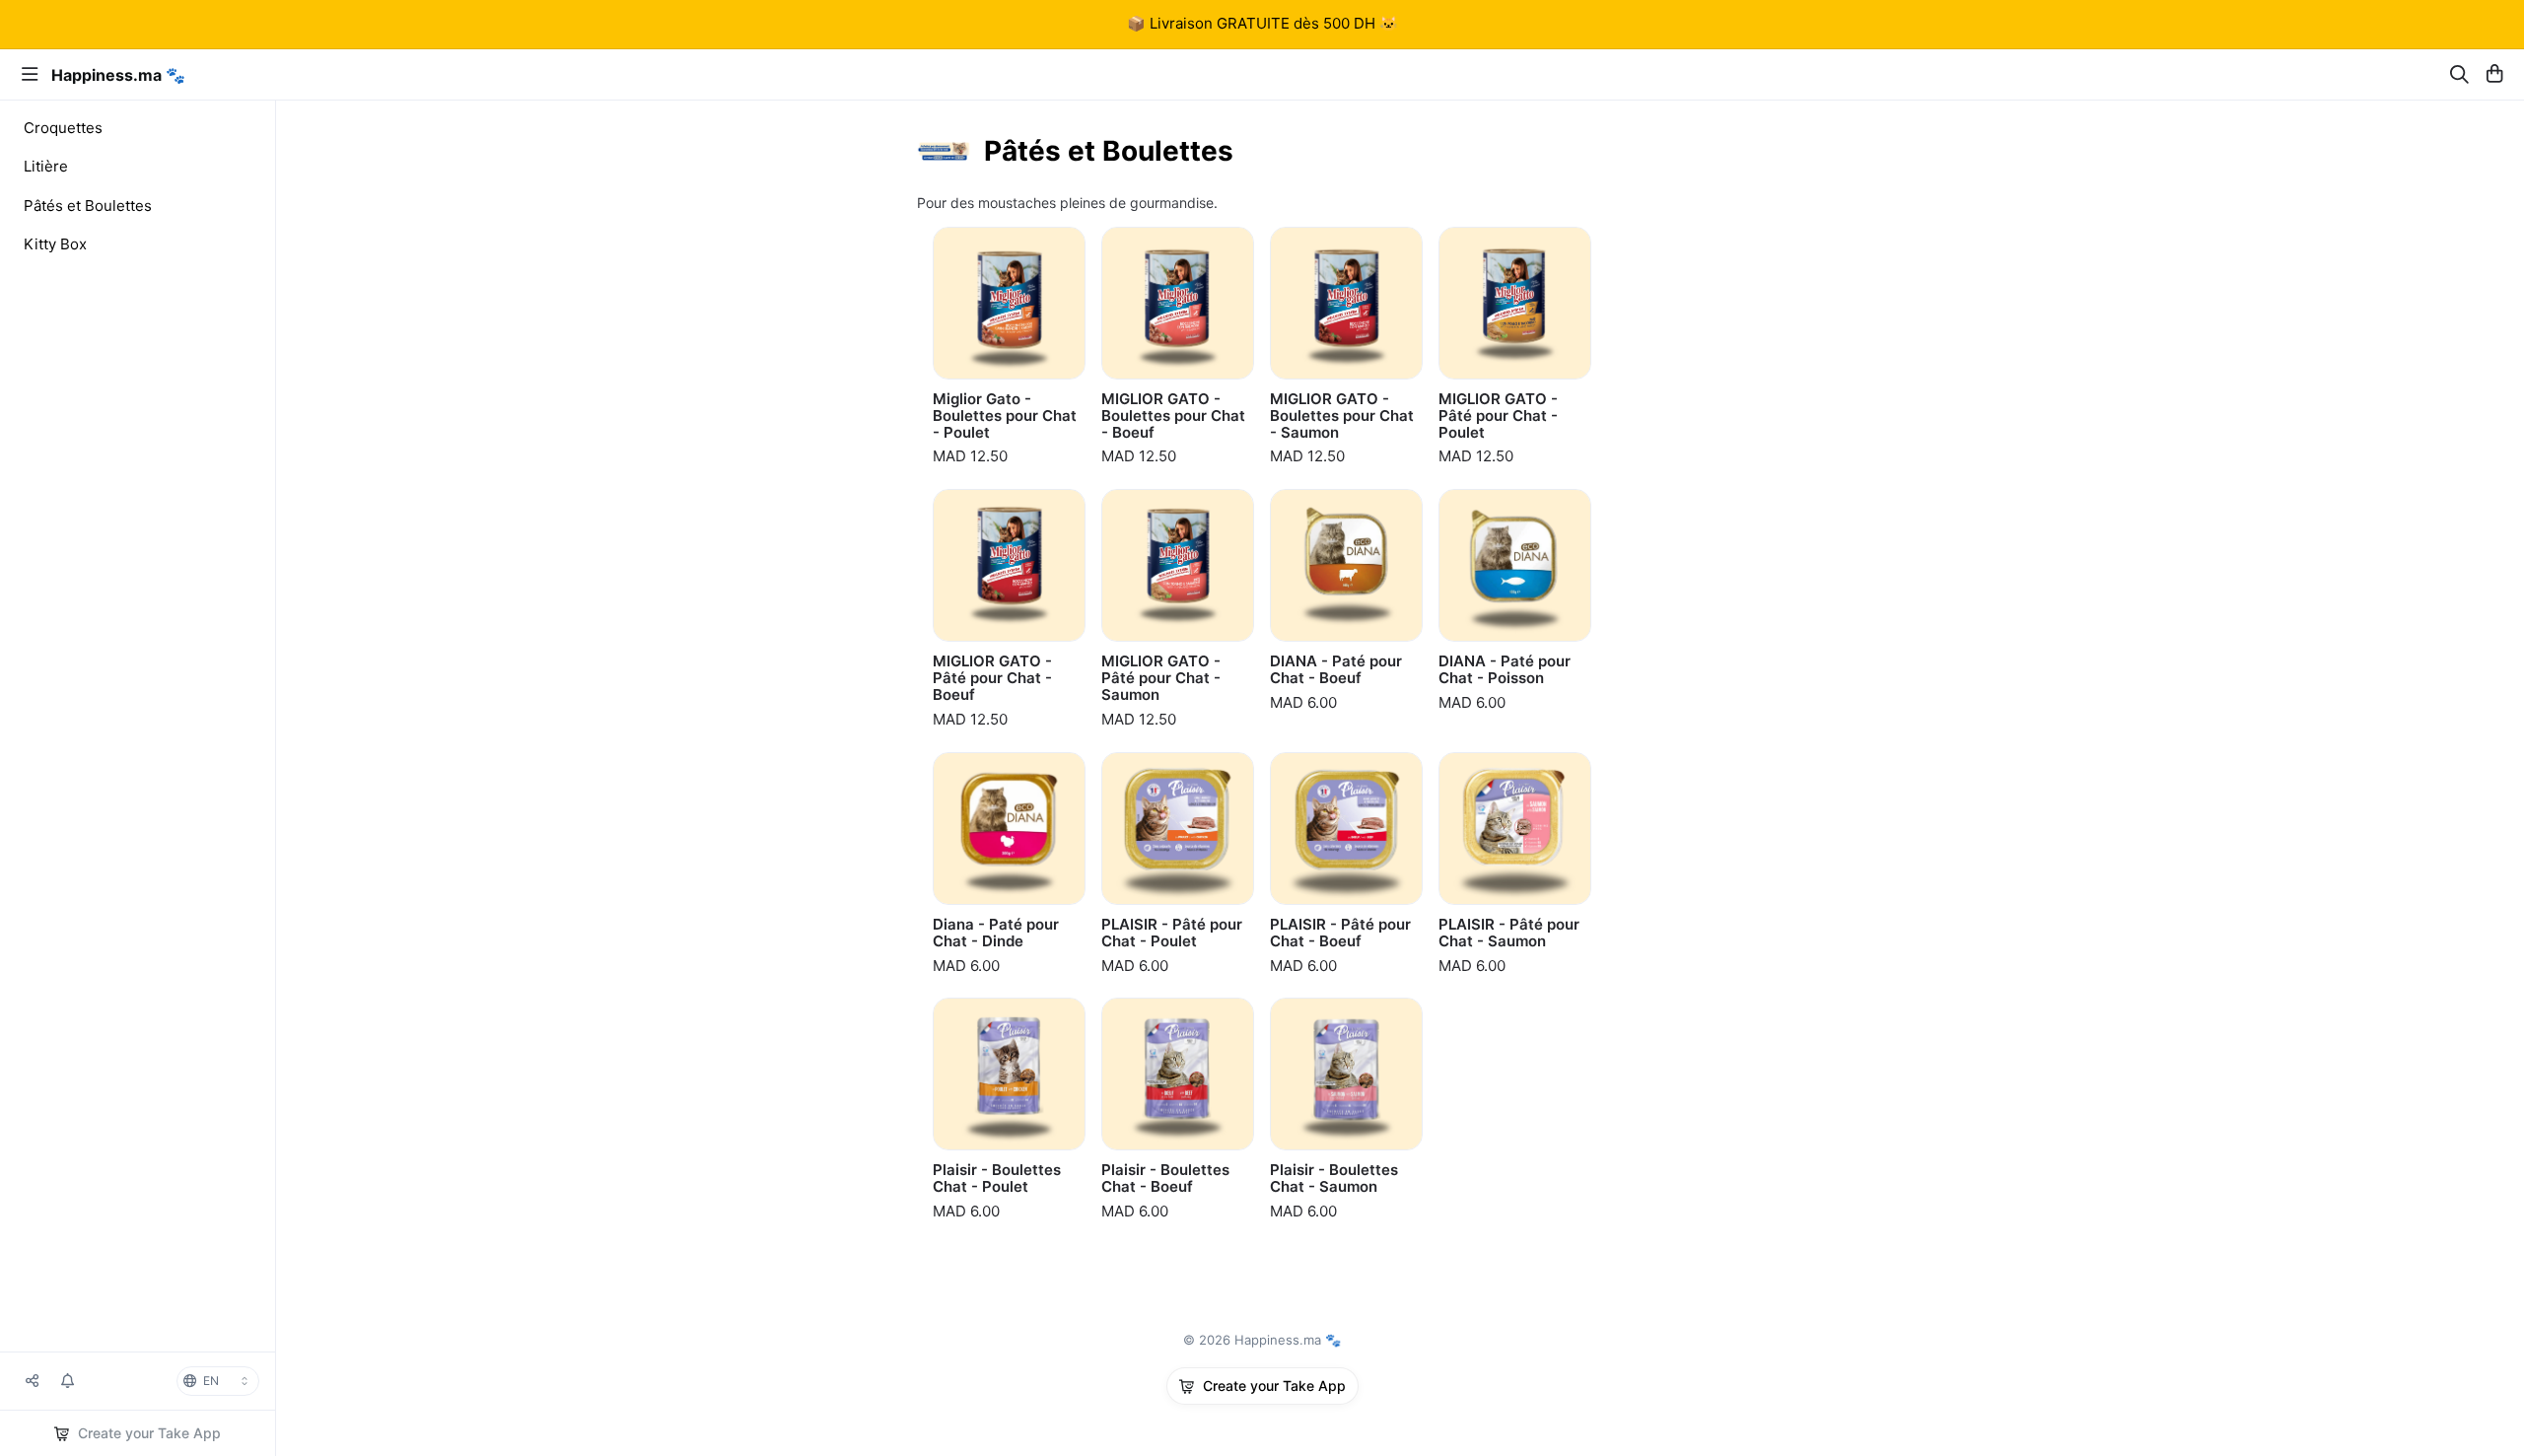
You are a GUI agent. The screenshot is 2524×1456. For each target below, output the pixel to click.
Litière (46, 166)
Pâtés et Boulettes (88, 206)
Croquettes (63, 128)
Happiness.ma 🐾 (118, 75)
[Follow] (68, 1381)
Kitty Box (55, 244)
